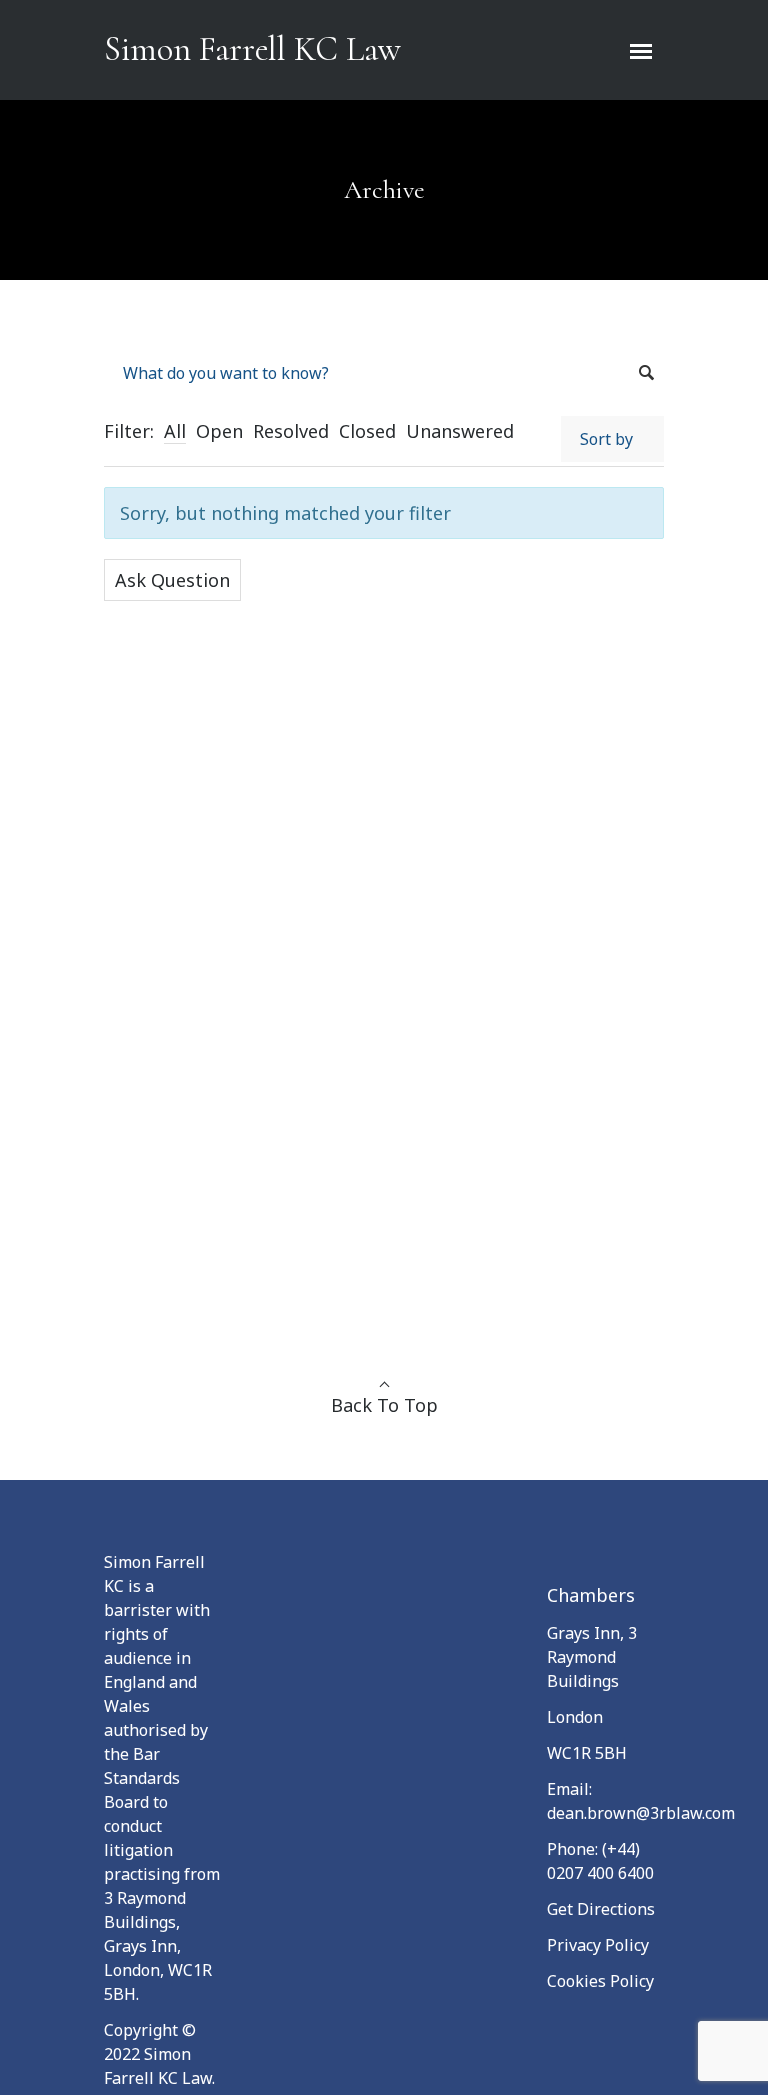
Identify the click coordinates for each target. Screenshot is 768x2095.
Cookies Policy (600, 1981)
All (175, 431)
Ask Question (172, 580)
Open (219, 431)
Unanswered (460, 431)
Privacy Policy (598, 1945)
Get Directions (601, 1909)
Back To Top (384, 1405)
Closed (367, 431)
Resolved (291, 431)
